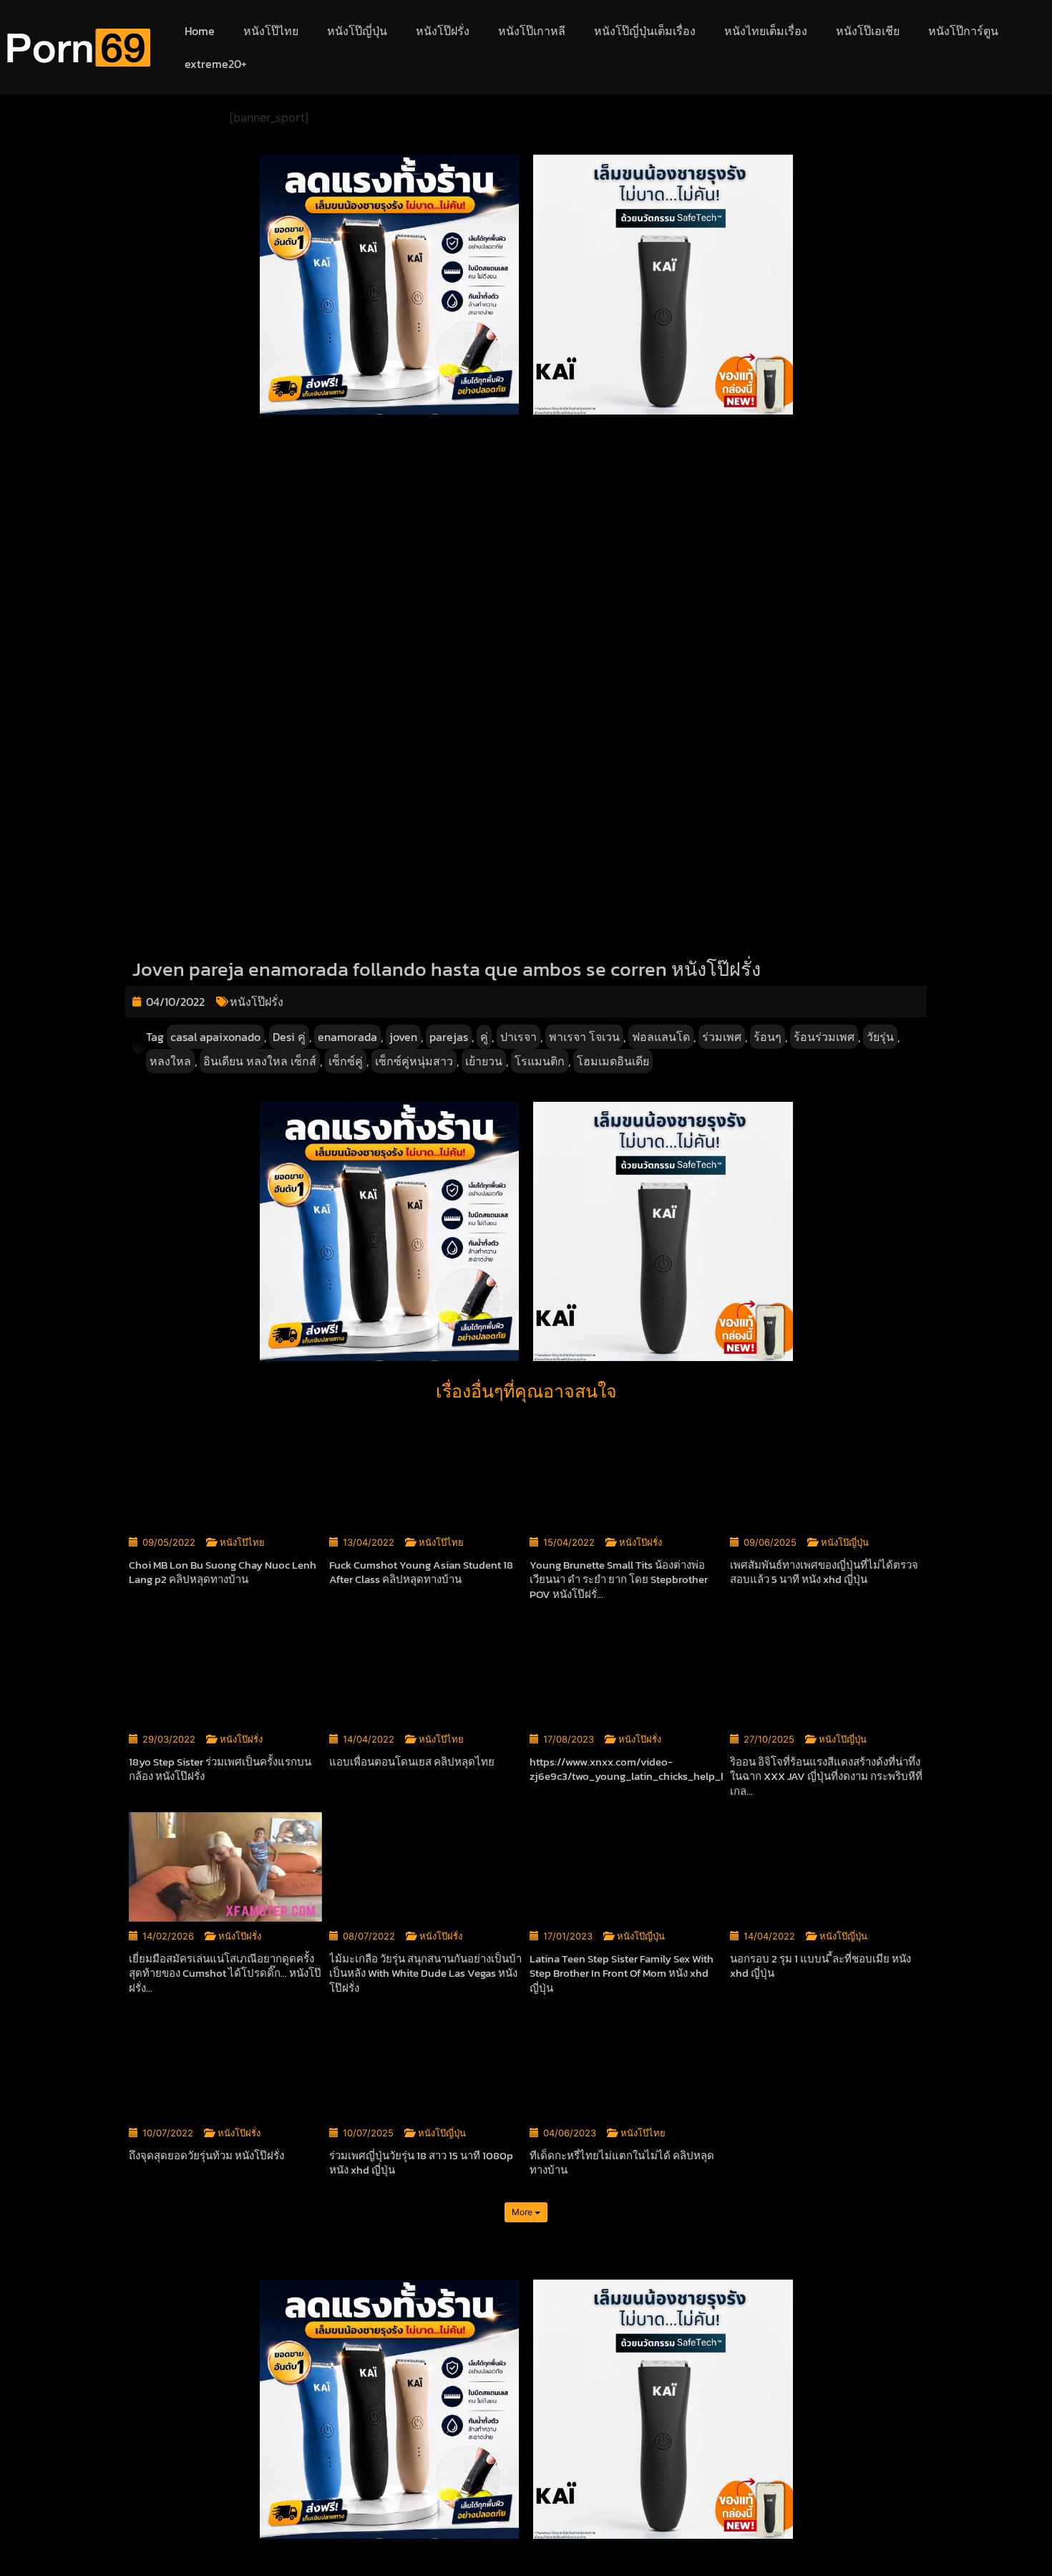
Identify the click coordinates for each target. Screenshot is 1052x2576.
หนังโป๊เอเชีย (868, 31)
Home (200, 31)
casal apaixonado (215, 1037)
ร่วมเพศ (722, 1037)
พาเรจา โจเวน (584, 1037)
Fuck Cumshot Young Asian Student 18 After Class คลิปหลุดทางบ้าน (421, 1572)
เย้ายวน (484, 1061)
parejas (449, 1037)
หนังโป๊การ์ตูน (963, 31)
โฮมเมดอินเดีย (613, 1061)
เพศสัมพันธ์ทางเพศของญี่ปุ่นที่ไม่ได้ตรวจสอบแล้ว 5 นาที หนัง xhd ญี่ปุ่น (824, 1572)
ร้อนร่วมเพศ (824, 1037)
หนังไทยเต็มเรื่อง (766, 31)
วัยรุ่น (880, 1037)
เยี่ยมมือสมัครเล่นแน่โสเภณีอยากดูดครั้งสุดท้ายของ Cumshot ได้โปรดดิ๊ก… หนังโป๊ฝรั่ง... (225, 1973)
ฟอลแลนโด (661, 1037)
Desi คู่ (289, 1037)
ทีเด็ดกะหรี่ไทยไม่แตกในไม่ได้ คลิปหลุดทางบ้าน (622, 2163)
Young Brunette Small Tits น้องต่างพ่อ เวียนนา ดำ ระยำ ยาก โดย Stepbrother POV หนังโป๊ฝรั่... (619, 1579)
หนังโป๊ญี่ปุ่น (357, 31)
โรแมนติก (540, 1061)
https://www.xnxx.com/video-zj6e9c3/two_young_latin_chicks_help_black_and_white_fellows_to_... (699, 1769)
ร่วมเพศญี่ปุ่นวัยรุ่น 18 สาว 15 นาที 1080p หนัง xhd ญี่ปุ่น (421, 2163)
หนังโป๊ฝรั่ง (443, 31)
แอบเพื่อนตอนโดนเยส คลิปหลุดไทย (412, 1762)
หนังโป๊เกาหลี (532, 31)
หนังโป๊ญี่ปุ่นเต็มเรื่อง (645, 31)
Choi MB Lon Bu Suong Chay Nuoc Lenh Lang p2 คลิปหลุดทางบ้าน (223, 1572)
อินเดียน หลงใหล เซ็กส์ (260, 1061)
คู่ (484, 1037)
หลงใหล (170, 1061)
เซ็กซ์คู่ (346, 1061)
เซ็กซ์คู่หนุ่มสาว (414, 1061)
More (523, 2212)
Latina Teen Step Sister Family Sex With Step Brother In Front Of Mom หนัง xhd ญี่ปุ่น (622, 1973)
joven (403, 1037)
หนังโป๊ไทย (271, 31)
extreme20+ (216, 64)
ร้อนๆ (768, 1037)
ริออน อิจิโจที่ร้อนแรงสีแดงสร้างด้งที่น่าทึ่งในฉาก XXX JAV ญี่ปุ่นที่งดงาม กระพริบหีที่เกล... (826, 1776)
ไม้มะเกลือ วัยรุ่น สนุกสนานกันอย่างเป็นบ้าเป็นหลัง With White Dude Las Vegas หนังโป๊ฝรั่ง (425, 1973)
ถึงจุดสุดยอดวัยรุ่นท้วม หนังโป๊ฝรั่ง (206, 2155)
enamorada (347, 1037)
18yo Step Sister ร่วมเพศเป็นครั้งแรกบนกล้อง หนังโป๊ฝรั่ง (220, 1769)
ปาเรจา (518, 1037)
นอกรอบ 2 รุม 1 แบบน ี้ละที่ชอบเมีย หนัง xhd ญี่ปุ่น (820, 1966)
